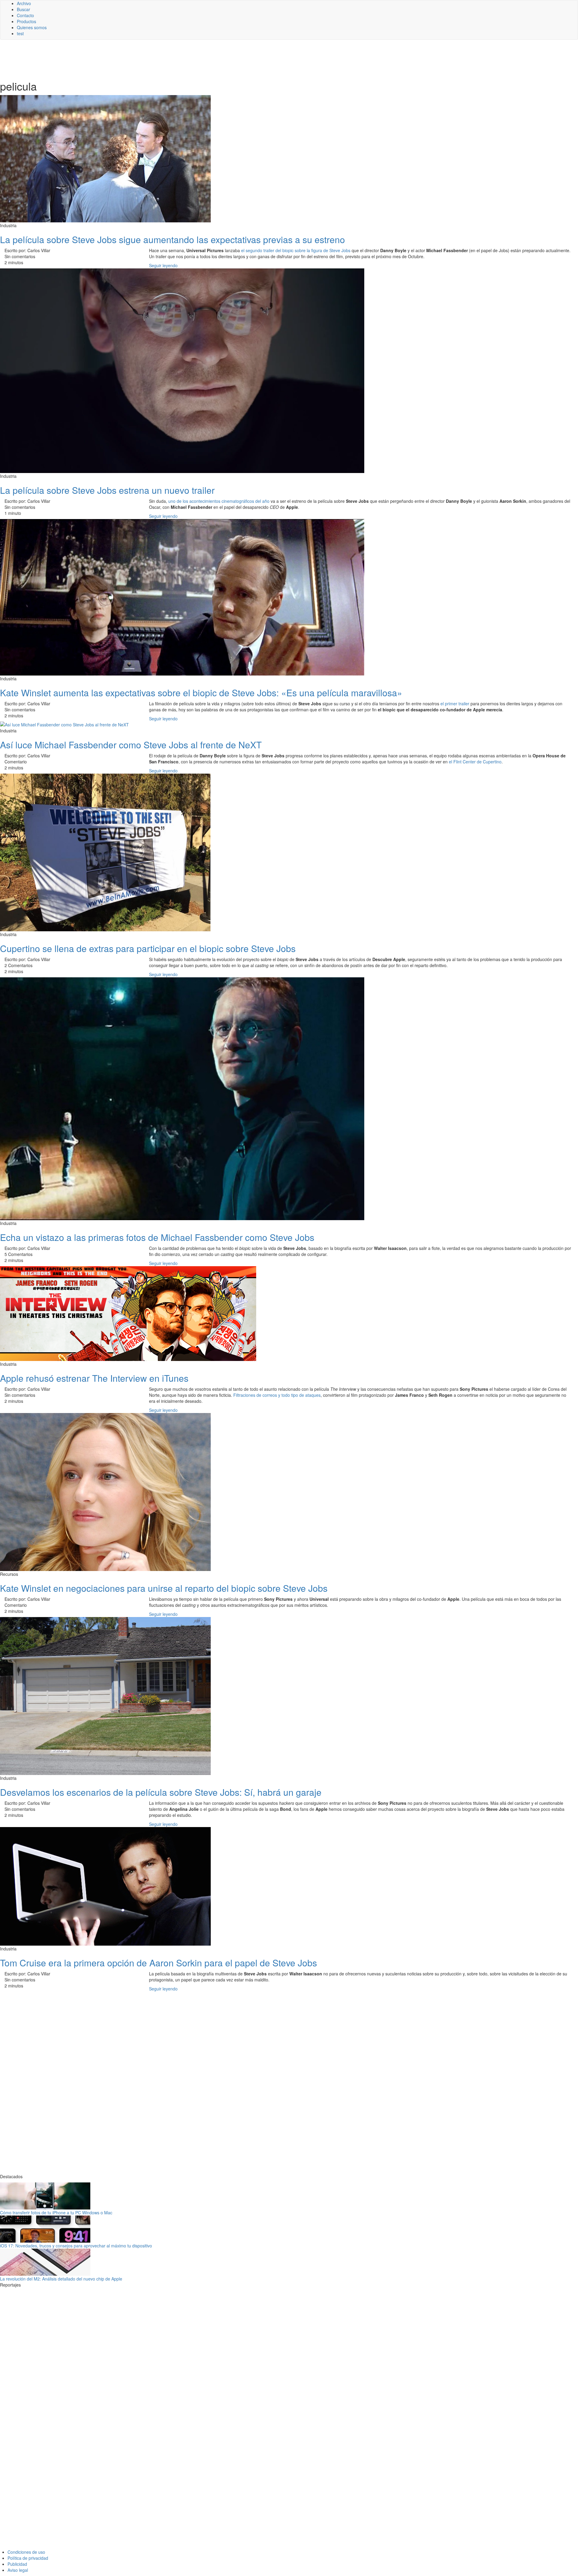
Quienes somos (32, 27)
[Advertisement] (148, 59)
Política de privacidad (28, 2558)
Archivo (24, 3)
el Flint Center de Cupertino (475, 762)
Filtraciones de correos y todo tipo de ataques (277, 1395)
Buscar (23, 9)
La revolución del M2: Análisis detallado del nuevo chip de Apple (61, 2279)
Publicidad (17, 2564)
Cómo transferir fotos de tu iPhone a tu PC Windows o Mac (56, 2213)
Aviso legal (18, 2570)
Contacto (25, 15)
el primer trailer (455, 704)
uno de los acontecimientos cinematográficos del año (219, 501)
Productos (26, 21)
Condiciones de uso (26, 2552)
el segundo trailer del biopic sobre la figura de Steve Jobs (296, 250)
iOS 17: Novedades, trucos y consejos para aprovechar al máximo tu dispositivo (76, 2246)
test (20, 33)
